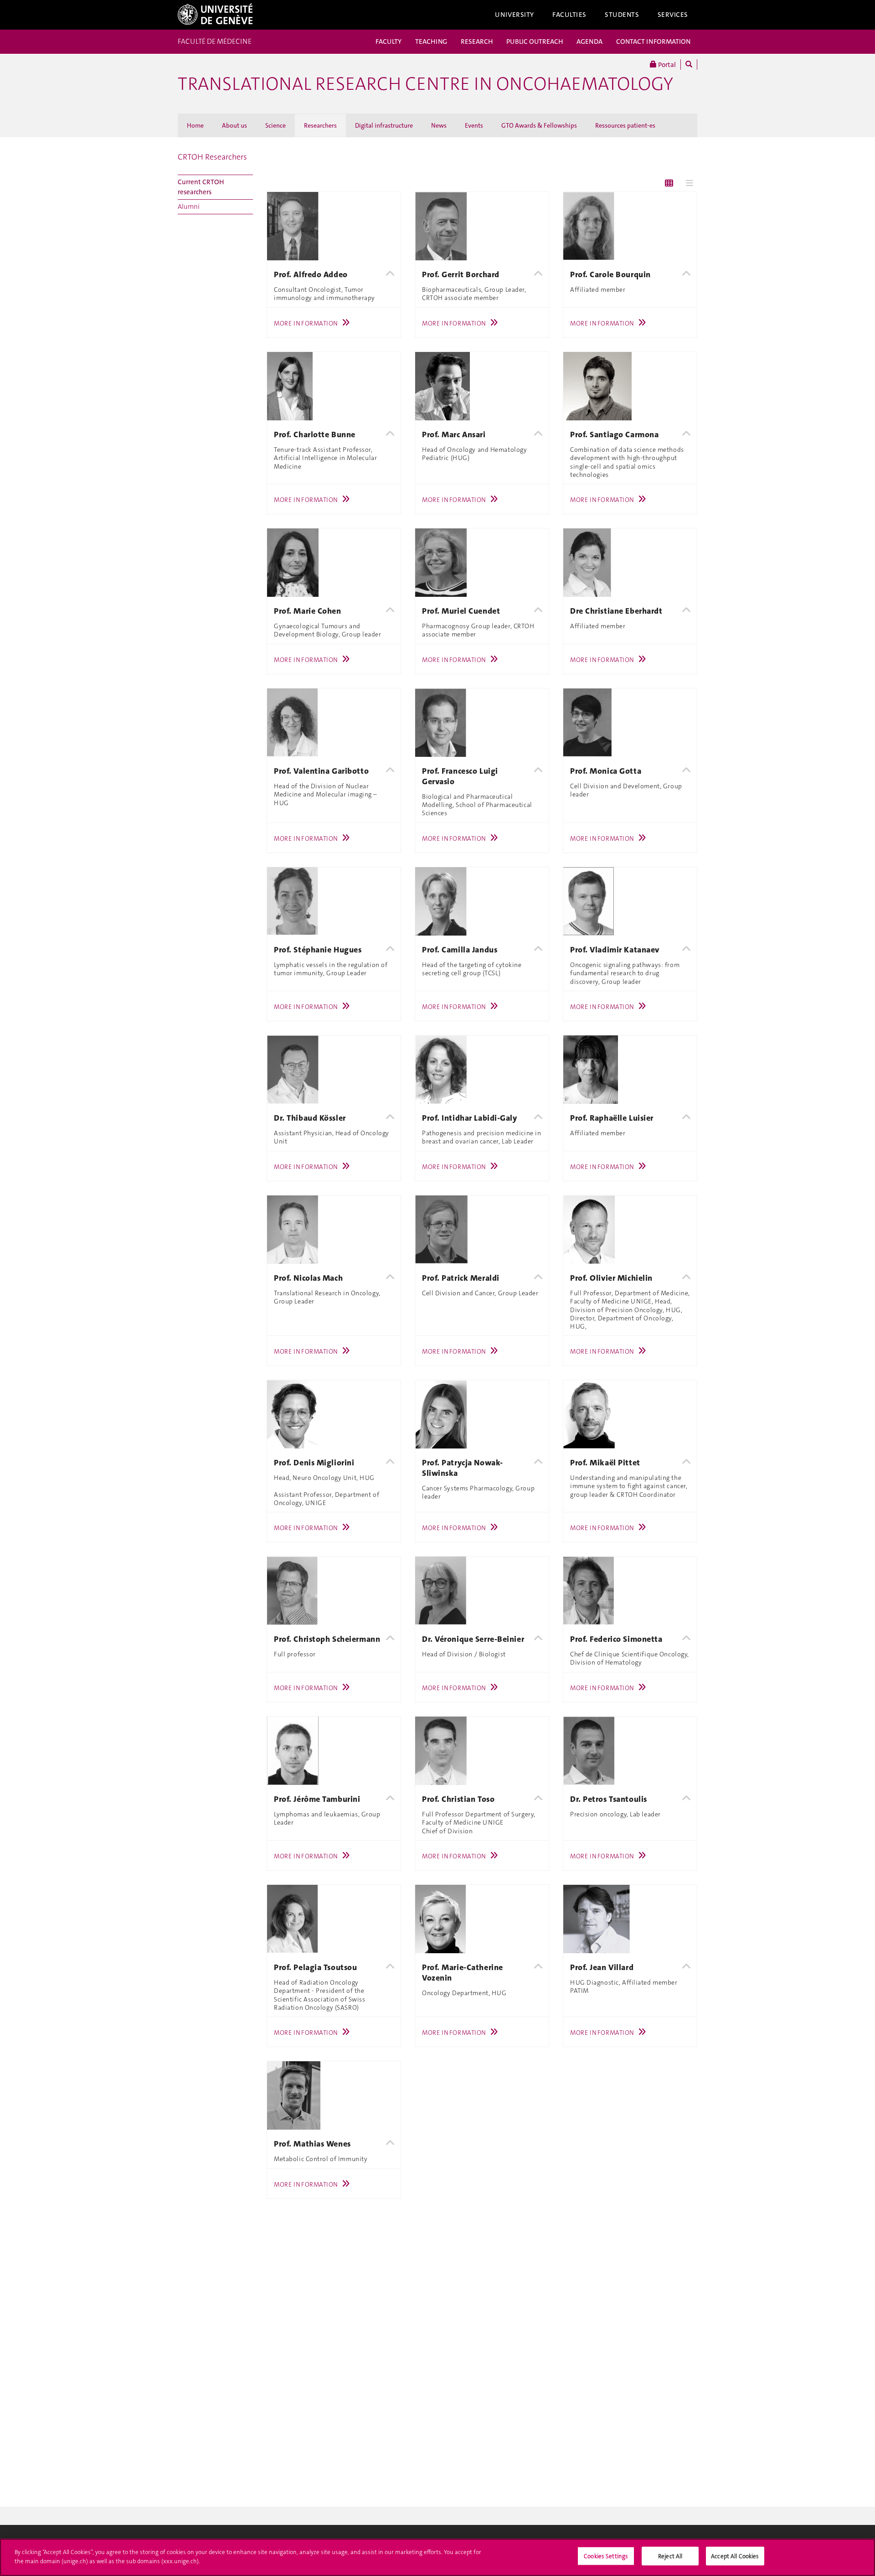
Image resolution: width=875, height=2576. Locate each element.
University (515, 15)
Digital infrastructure (384, 125)
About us (234, 125)
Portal (666, 65)
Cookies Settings (606, 2556)
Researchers (320, 125)
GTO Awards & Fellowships (539, 125)
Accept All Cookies (735, 2556)
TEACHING (431, 41)
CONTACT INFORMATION (653, 41)
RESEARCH (477, 41)
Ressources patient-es (625, 125)
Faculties (569, 15)
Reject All (670, 2556)
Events (474, 125)
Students (622, 15)
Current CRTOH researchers (201, 187)
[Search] (689, 65)
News (439, 125)
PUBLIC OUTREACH (535, 41)
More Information (306, 323)
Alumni (189, 207)
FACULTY (389, 41)
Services (673, 15)
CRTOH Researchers (212, 157)
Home (195, 125)
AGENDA (589, 41)
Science (275, 125)
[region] (437, 2557)
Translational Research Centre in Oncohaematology (425, 84)
